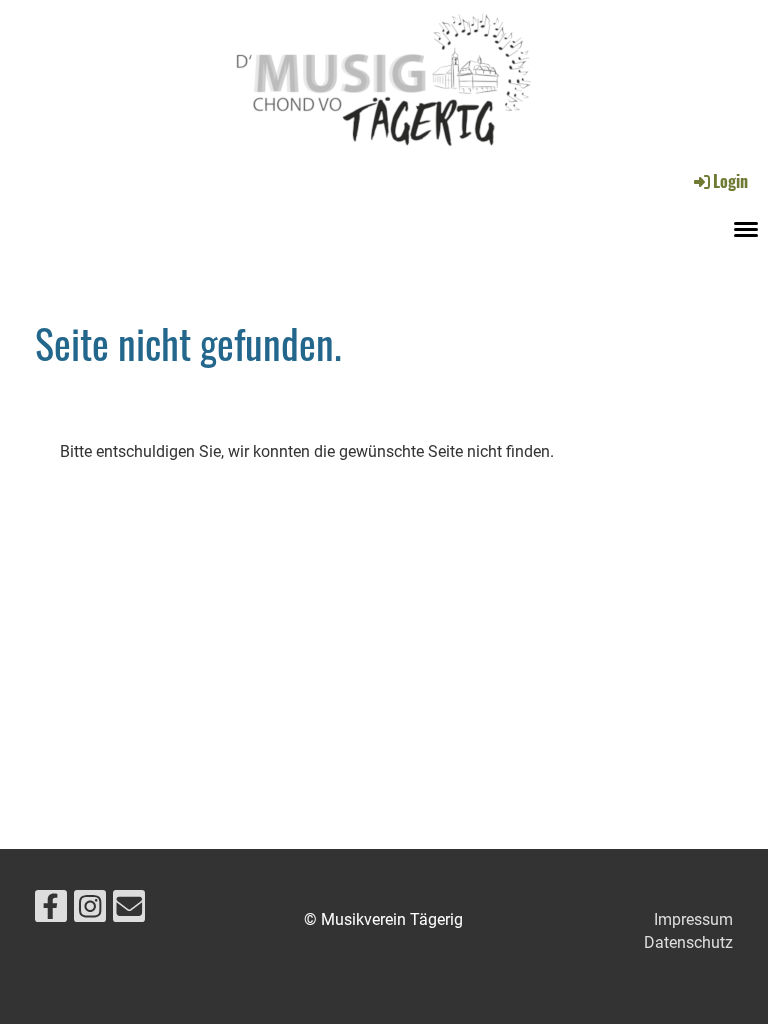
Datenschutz (688, 942)
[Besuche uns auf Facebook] (51, 911)
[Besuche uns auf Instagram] (90, 911)
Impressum (693, 919)
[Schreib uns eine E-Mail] (129, 911)
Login (730, 181)
